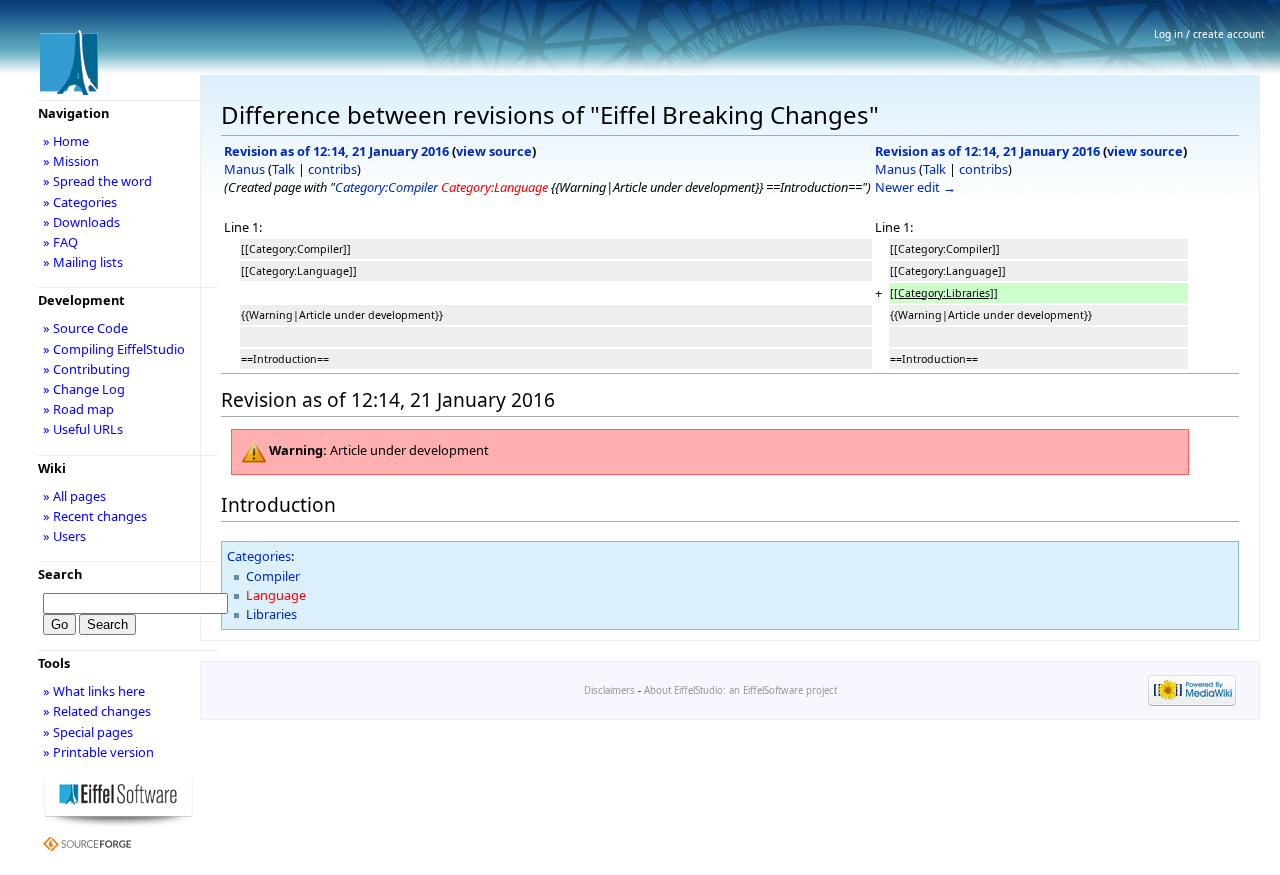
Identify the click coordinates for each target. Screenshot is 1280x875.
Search (60, 574)
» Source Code (85, 328)
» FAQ (60, 242)
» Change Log (84, 389)
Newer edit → (915, 187)
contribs (332, 169)
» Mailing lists (83, 262)
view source (494, 151)
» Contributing (86, 369)
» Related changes (97, 711)
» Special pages (88, 732)
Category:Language (494, 187)
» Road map (78, 409)
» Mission (71, 161)
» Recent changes (95, 516)
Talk (283, 169)
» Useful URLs (83, 429)
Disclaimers (609, 690)
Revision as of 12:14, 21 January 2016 (336, 151)
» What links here (94, 691)
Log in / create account (1209, 34)
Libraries (271, 614)
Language (276, 595)
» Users (64, 536)
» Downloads (81, 222)
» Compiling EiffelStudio (114, 349)
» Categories (80, 202)
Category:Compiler (386, 187)
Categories (259, 556)
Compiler (273, 576)
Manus (244, 169)
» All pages (74, 496)
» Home (66, 141)
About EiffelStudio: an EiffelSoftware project (740, 690)
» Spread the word (97, 181)
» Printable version (98, 752)
